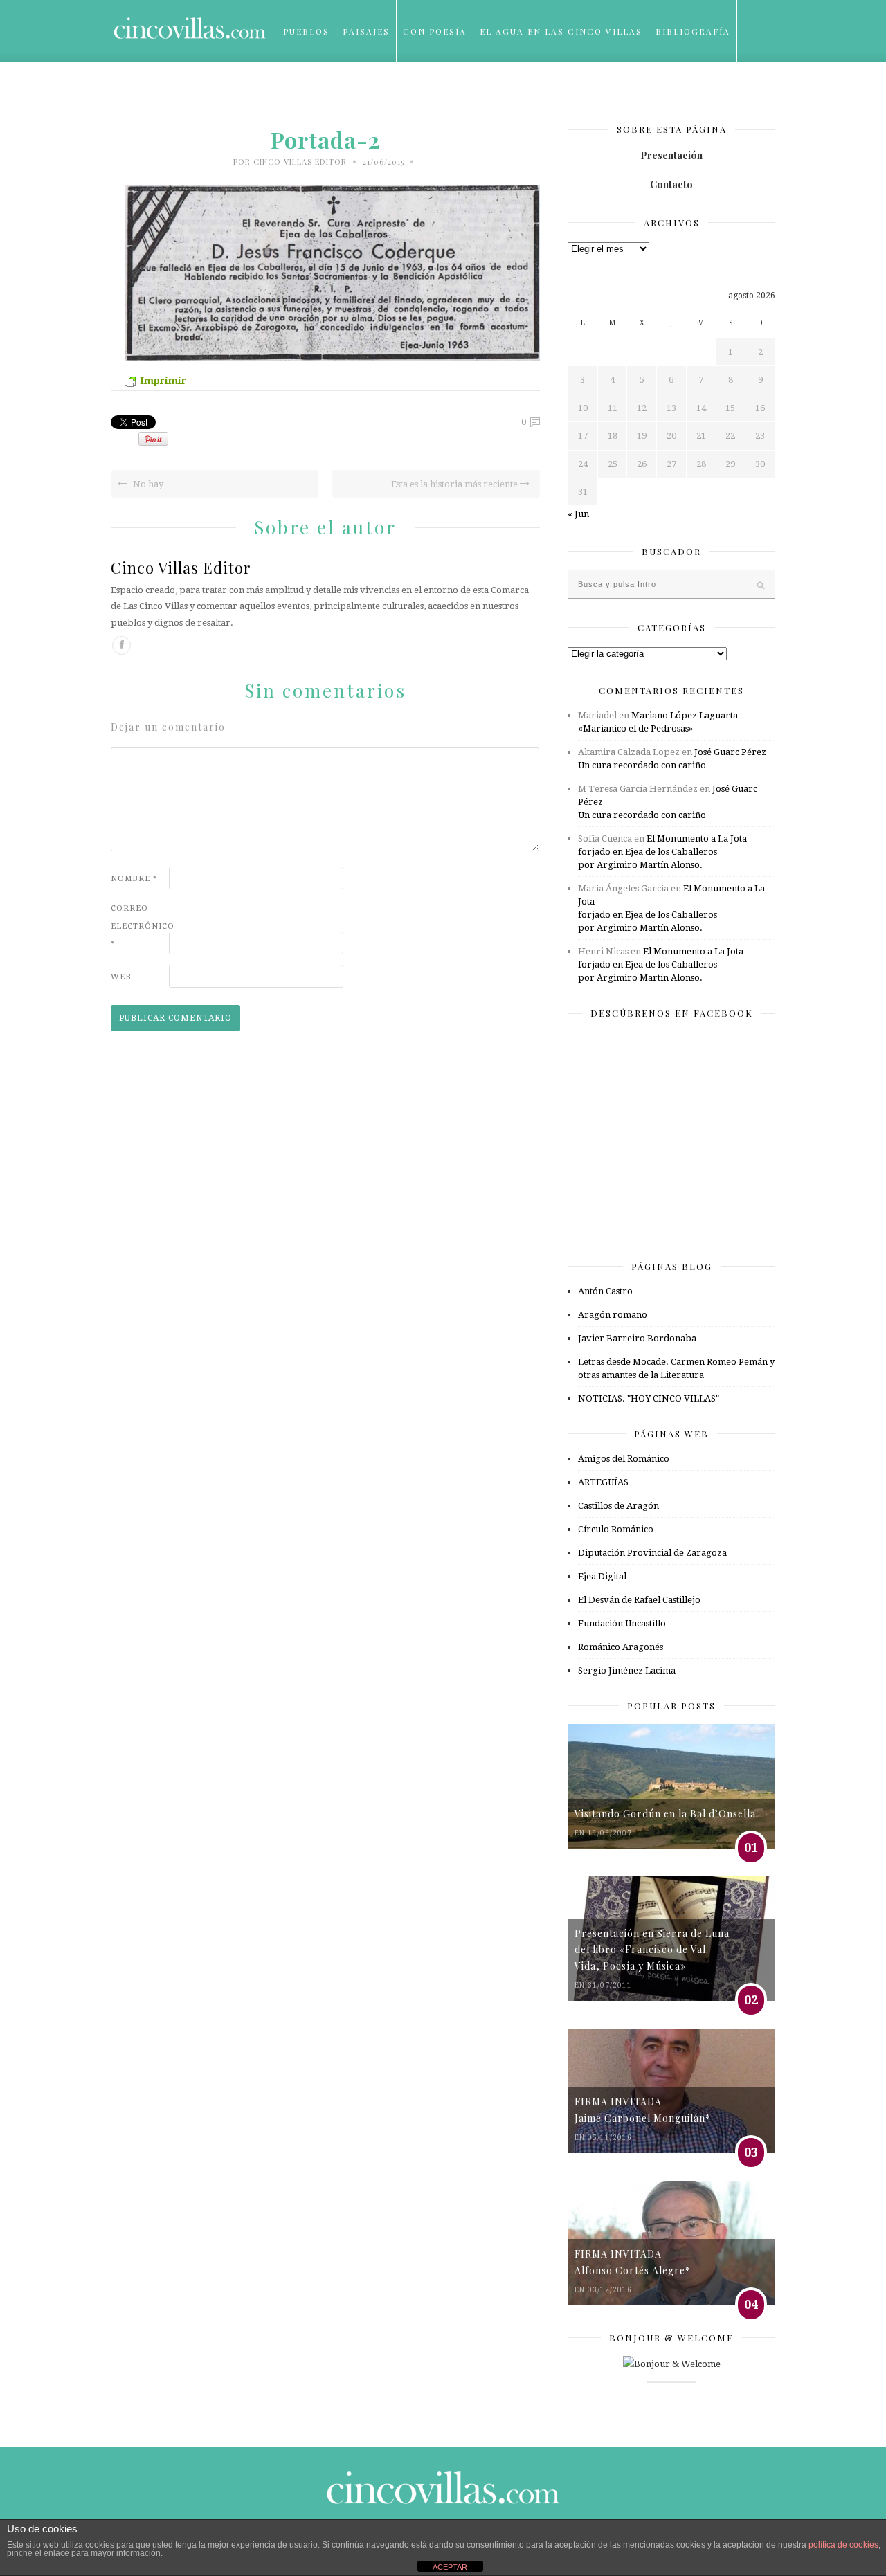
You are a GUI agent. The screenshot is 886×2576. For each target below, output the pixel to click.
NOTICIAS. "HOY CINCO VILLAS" (649, 1398)
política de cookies (843, 2545)
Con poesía (435, 31)
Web (121, 977)
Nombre (134, 879)
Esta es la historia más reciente (455, 484)
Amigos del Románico (624, 1459)
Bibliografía (693, 31)
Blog (297, 93)
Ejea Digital (602, 1576)
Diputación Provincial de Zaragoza (652, 1553)
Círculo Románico (616, 1529)
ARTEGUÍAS (603, 1482)
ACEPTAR (450, 2567)
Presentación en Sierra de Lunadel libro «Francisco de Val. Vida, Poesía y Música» (652, 1950)
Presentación (671, 155)
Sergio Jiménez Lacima (627, 1670)
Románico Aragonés (621, 1647)
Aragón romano (613, 1315)
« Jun (578, 514)
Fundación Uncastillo (622, 1623)
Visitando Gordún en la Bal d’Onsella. (667, 1814)
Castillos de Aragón (618, 1506)
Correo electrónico (138, 926)
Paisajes (366, 31)
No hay (147, 484)
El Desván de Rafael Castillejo (639, 1600)
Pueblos (306, 31)
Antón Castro (605, 1291)
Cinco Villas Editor (300, 162)
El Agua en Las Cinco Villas (561, 31)
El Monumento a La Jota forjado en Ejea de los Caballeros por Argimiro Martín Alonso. (662, 852)
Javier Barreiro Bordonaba (637, 1338)
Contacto (671, 184)
